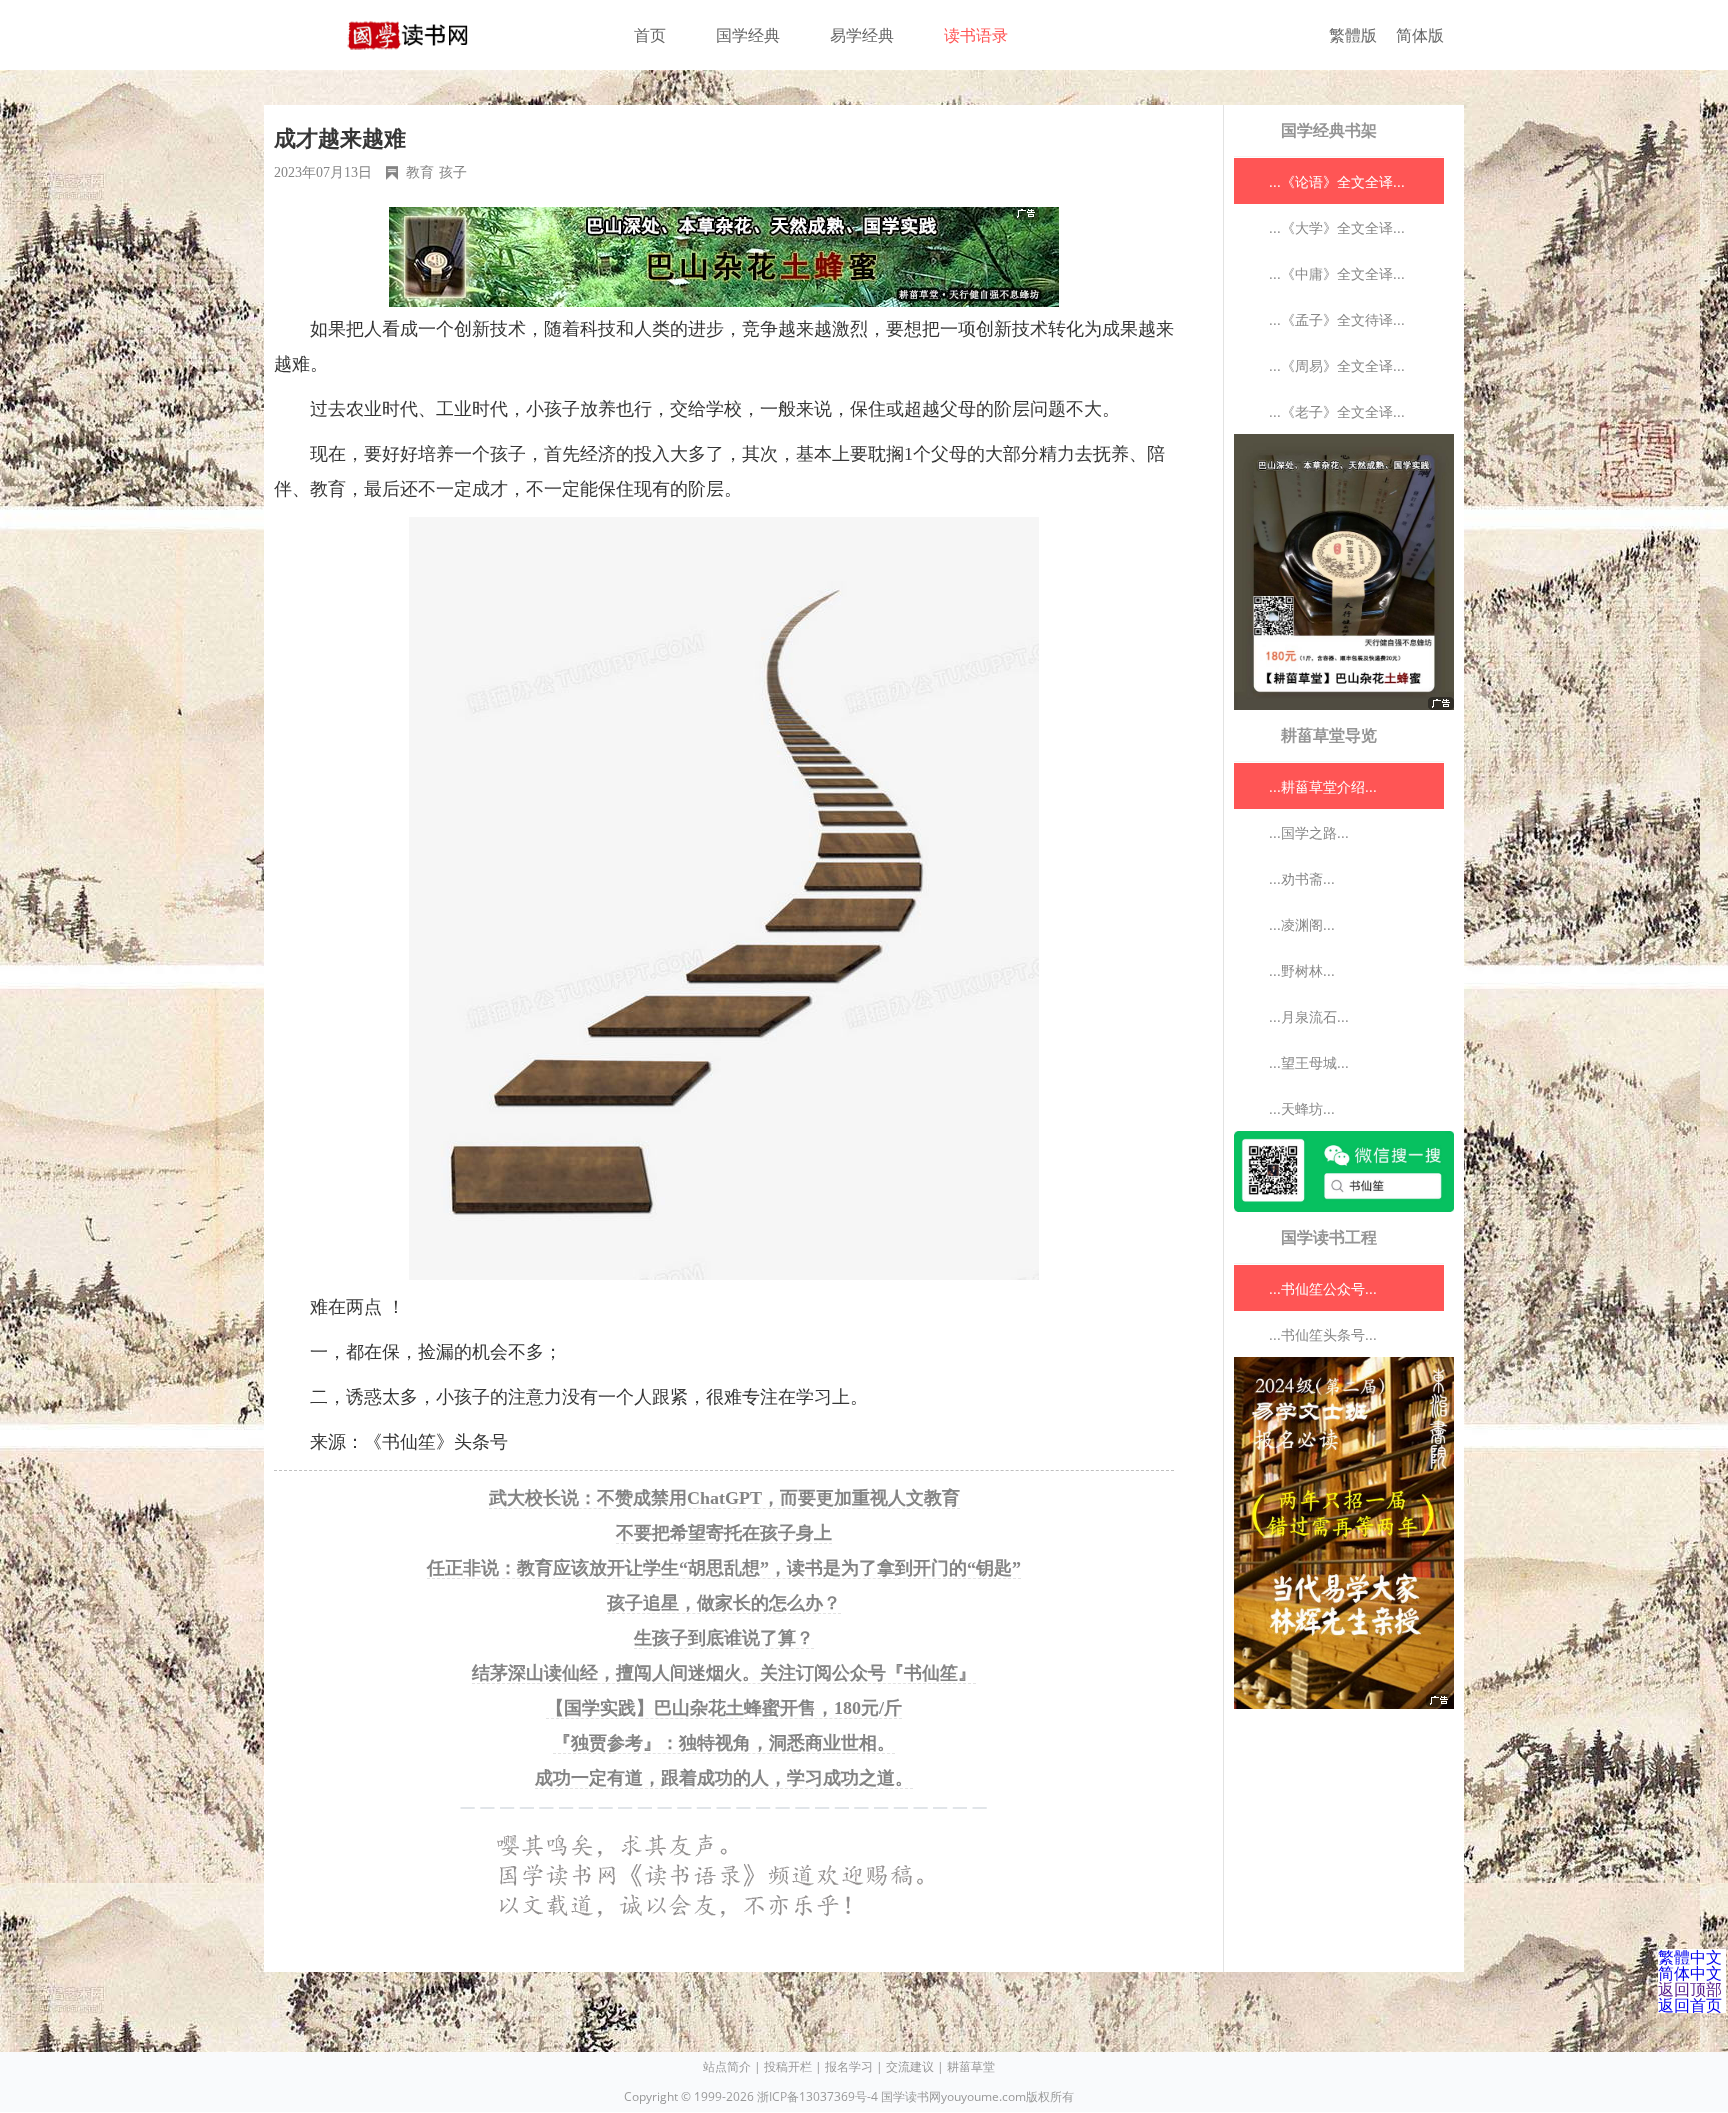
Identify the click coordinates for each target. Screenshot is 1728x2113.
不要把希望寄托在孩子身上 (724, 1533)
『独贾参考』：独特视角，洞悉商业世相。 (724, 1743)
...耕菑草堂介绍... (1323, 786)
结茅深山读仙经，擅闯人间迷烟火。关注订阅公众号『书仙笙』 (724, 1673)
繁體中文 (1690, 1957)
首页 (650, 35)
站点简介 (727, 2066)
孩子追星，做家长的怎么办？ (724, 1603)
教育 (420, 172)
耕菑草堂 (971, 2066)
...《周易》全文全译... (1337, 365)
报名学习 (849, 2066)
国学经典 (748, 35)
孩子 (453, 172)
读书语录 (976, 35)
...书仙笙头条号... (1323, 1334)
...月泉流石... (1309, 1016)
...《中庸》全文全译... (1337, 273)
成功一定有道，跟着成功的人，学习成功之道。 (724, 1778)
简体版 (1420, 35)
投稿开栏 (788, 2066)
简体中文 (1690, 1973)
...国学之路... (1309, 832)
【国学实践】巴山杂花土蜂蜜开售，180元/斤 (724, 1708)
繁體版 (1353, 35)
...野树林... (1302, 970)
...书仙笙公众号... (1323, 1288)
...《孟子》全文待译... (1337, 319)
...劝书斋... (1302, 878)
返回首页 (1690, 2005)
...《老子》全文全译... (1337, 411)
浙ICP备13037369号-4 (817, 2096)
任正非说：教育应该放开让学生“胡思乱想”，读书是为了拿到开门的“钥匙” (724, 1568)
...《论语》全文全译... (1337, 181)
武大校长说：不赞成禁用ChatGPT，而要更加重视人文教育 (724, 1498)
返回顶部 (1690, 1989)
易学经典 (862, 35)
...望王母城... (1309, 1062)
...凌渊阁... (1302, 924)
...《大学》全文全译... (1337, 227)
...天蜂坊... (1302, 1108)
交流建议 (910, 2066)
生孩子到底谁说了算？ (724, 1638)
